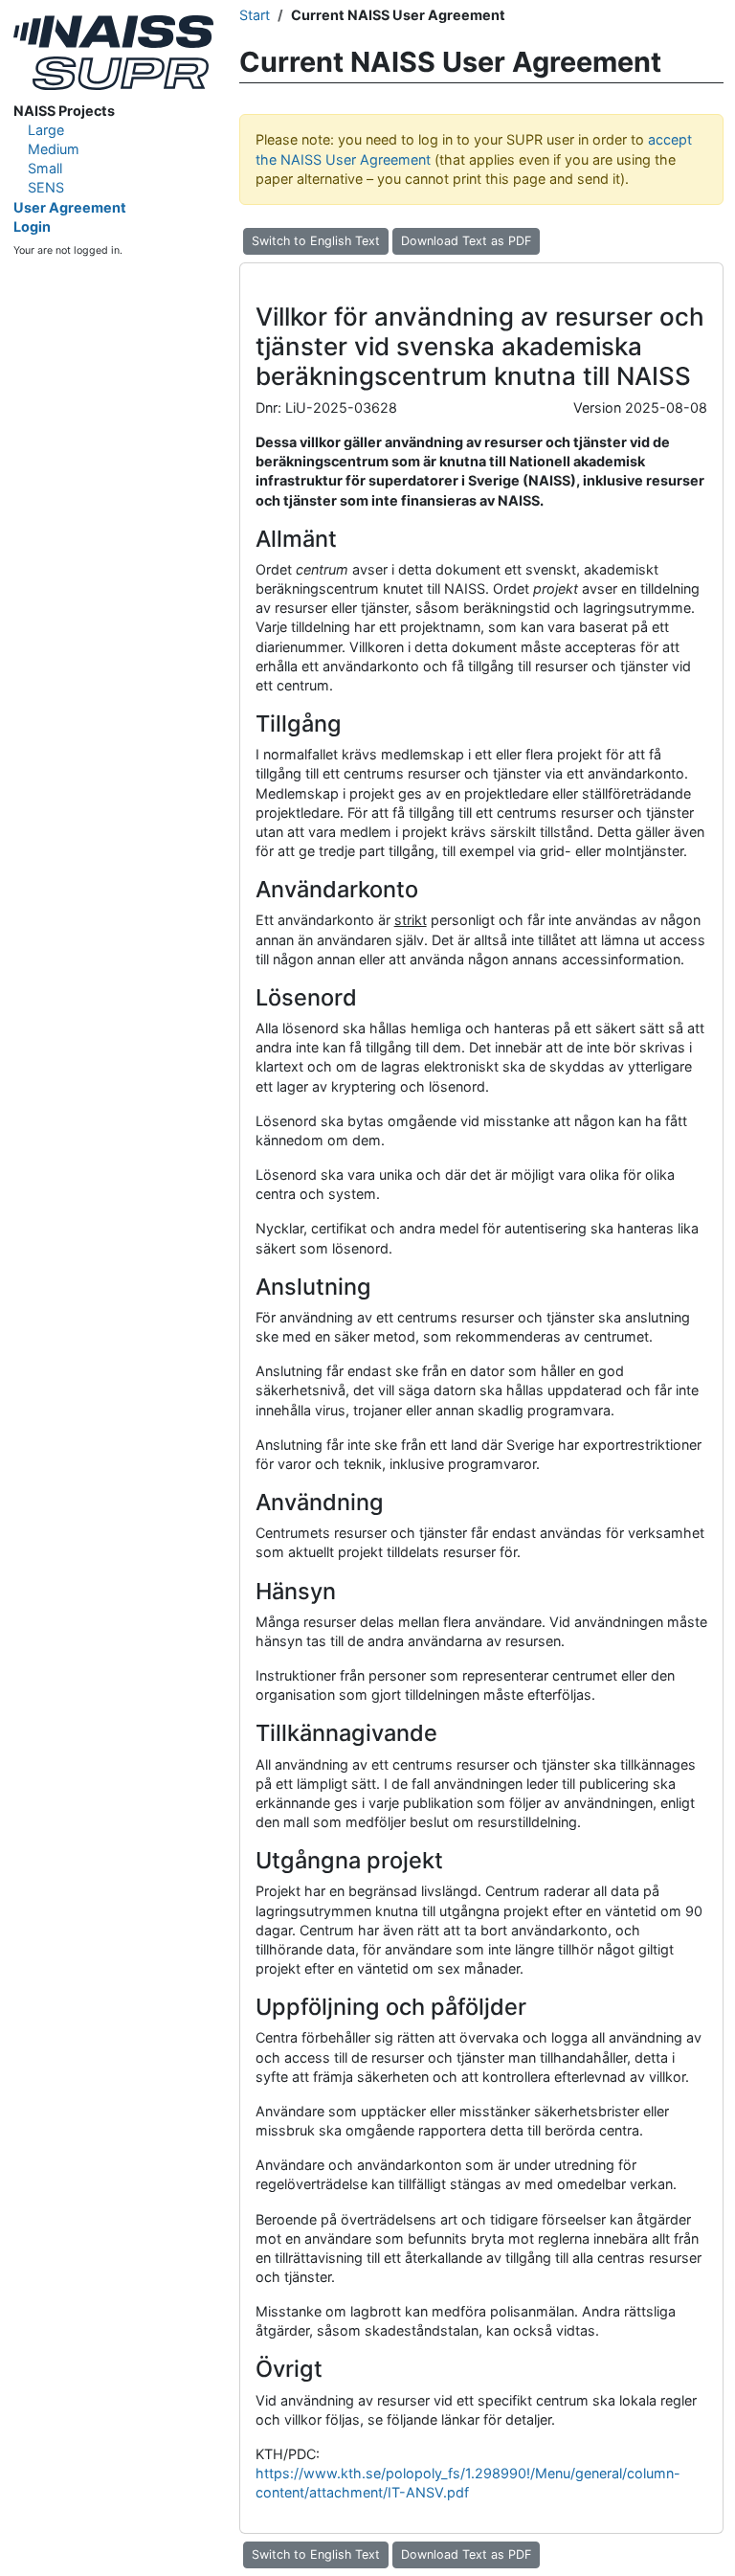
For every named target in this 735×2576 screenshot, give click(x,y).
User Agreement (70, 207)
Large (46, 130)
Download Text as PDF (466, 241)
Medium (54, 149)
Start (255, 15)
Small (45, 168)
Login (32, 226)
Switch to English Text (316, 241)
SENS (46, 187)
